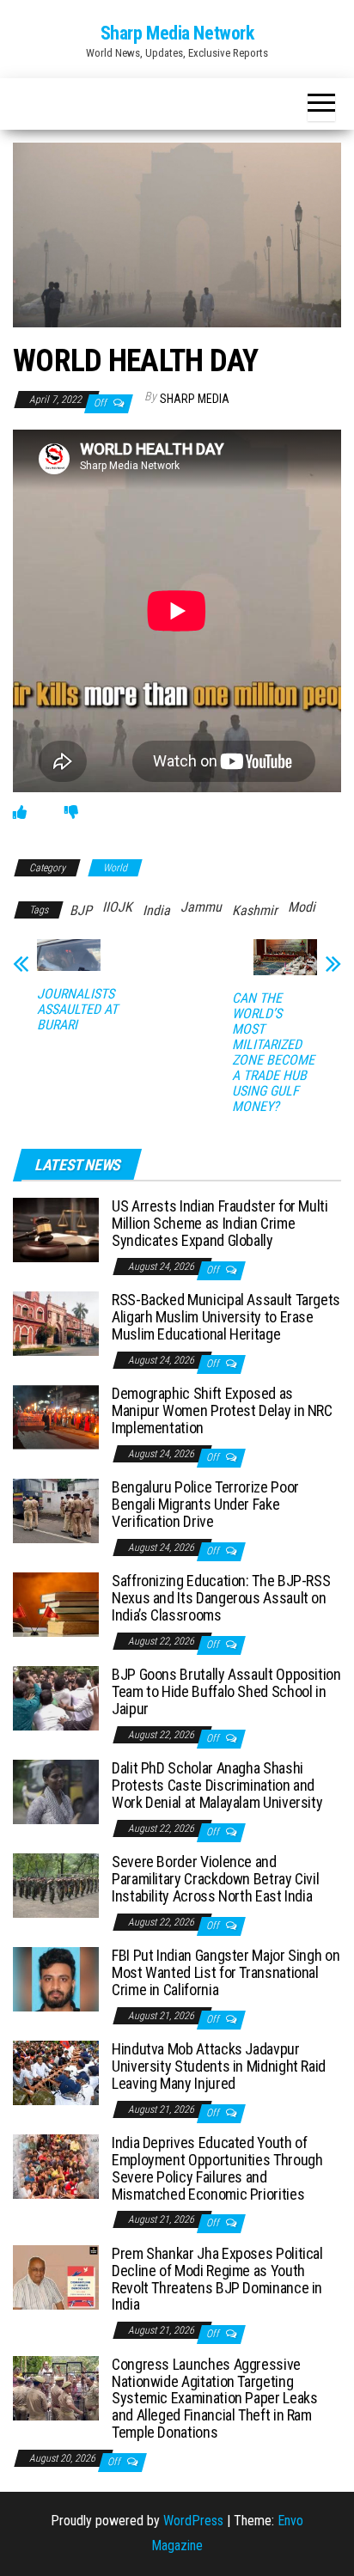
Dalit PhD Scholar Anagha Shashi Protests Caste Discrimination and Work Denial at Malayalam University (217, 1785)
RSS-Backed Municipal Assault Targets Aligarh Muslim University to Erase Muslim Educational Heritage (226, 1317)
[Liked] (20, 812)
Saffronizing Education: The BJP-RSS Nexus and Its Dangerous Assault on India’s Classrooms (221, 1598)
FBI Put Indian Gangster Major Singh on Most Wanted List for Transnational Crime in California (226, 1972)
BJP (81, 910)
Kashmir (255, 910)
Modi (302, 907)
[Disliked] (71, 812)
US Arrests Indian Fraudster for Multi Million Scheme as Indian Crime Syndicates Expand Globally (220, 1223)
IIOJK (117, 907)
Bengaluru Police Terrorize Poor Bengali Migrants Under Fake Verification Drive (205, 1504)
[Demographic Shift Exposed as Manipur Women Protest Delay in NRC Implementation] (56, 1416)
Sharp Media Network (177, 33)
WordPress (193, 2521)
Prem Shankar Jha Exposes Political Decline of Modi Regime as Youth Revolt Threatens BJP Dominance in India (217, 2279)
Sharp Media (195, 399)
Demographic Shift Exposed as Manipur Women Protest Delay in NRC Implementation (222, 1410)
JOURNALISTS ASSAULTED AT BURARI (77, 1010)
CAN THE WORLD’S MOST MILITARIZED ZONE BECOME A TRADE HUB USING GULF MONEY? (273, 1053)
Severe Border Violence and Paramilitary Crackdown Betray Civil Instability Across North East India (215, 1879)
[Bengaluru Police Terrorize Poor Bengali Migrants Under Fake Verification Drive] (56, 1510)
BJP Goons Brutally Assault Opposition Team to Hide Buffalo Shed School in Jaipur (226, 1691)
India (156, 910)
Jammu (201, 907)
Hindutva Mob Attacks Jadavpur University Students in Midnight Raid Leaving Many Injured (219, 2066)
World (115, 868)
